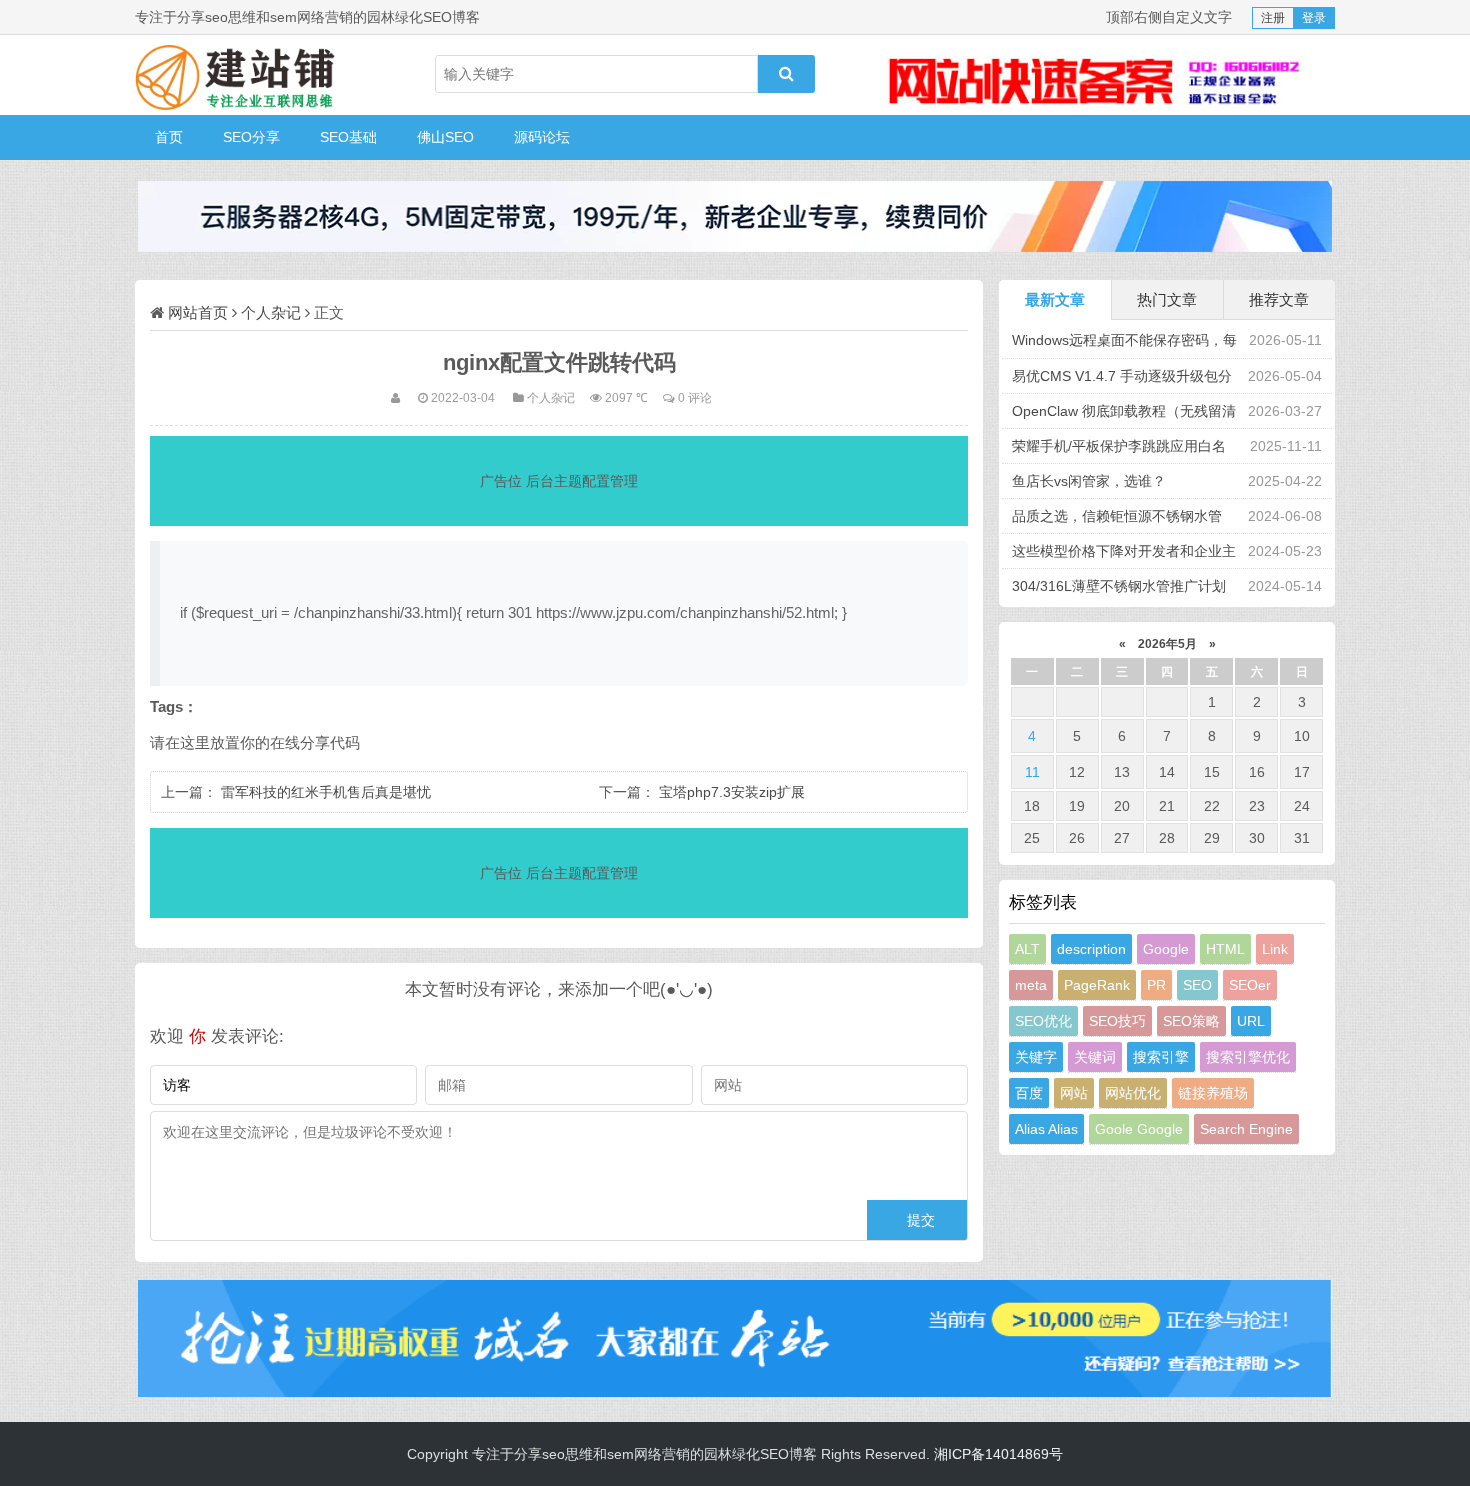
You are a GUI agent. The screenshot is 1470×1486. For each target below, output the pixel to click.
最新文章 (1055, 299)
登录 (1314, 18)
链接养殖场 (1213, 1093)
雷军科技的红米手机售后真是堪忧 (326, 792)
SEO (1197, 985)
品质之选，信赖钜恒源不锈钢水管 (1117, 516)
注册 (1273, 18)
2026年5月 (1167, 644)
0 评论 (695, 397)
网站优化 (1133, 1093)
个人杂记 (271, 312)
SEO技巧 (1117, 1021)
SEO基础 (348, 137)
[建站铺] (235, 75)
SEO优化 (1043, 1021)
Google (1166, 949)
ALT (1027, 949)
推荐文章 (1279, 299)
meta (1031, 985)
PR (1156, 985)
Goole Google (1139, 1129)
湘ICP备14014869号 (998, 1454)
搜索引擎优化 (1248, 1057)
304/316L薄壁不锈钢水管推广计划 (1119, 586)
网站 (1074, 1093)
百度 (1029, 1093)
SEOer (1250, 985)
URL (1251, 1021)
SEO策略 (1191, 1021)
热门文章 (1167, 299)
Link (1275, 949)
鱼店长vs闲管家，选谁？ (1089, 481)
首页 (169, 137)
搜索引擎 (1161, 1057)
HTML (1225, 949)
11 (1032, 772)
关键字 (1036, 1057)
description (1091, 949)
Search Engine (1246, 1129)
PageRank (1097, 985)
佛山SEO (445, 137)
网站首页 (198, 312)
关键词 (1095, 1057)
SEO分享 (251, 137)
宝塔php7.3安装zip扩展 (732, 792)
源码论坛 (542, 137)
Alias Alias (1046, 1129)
